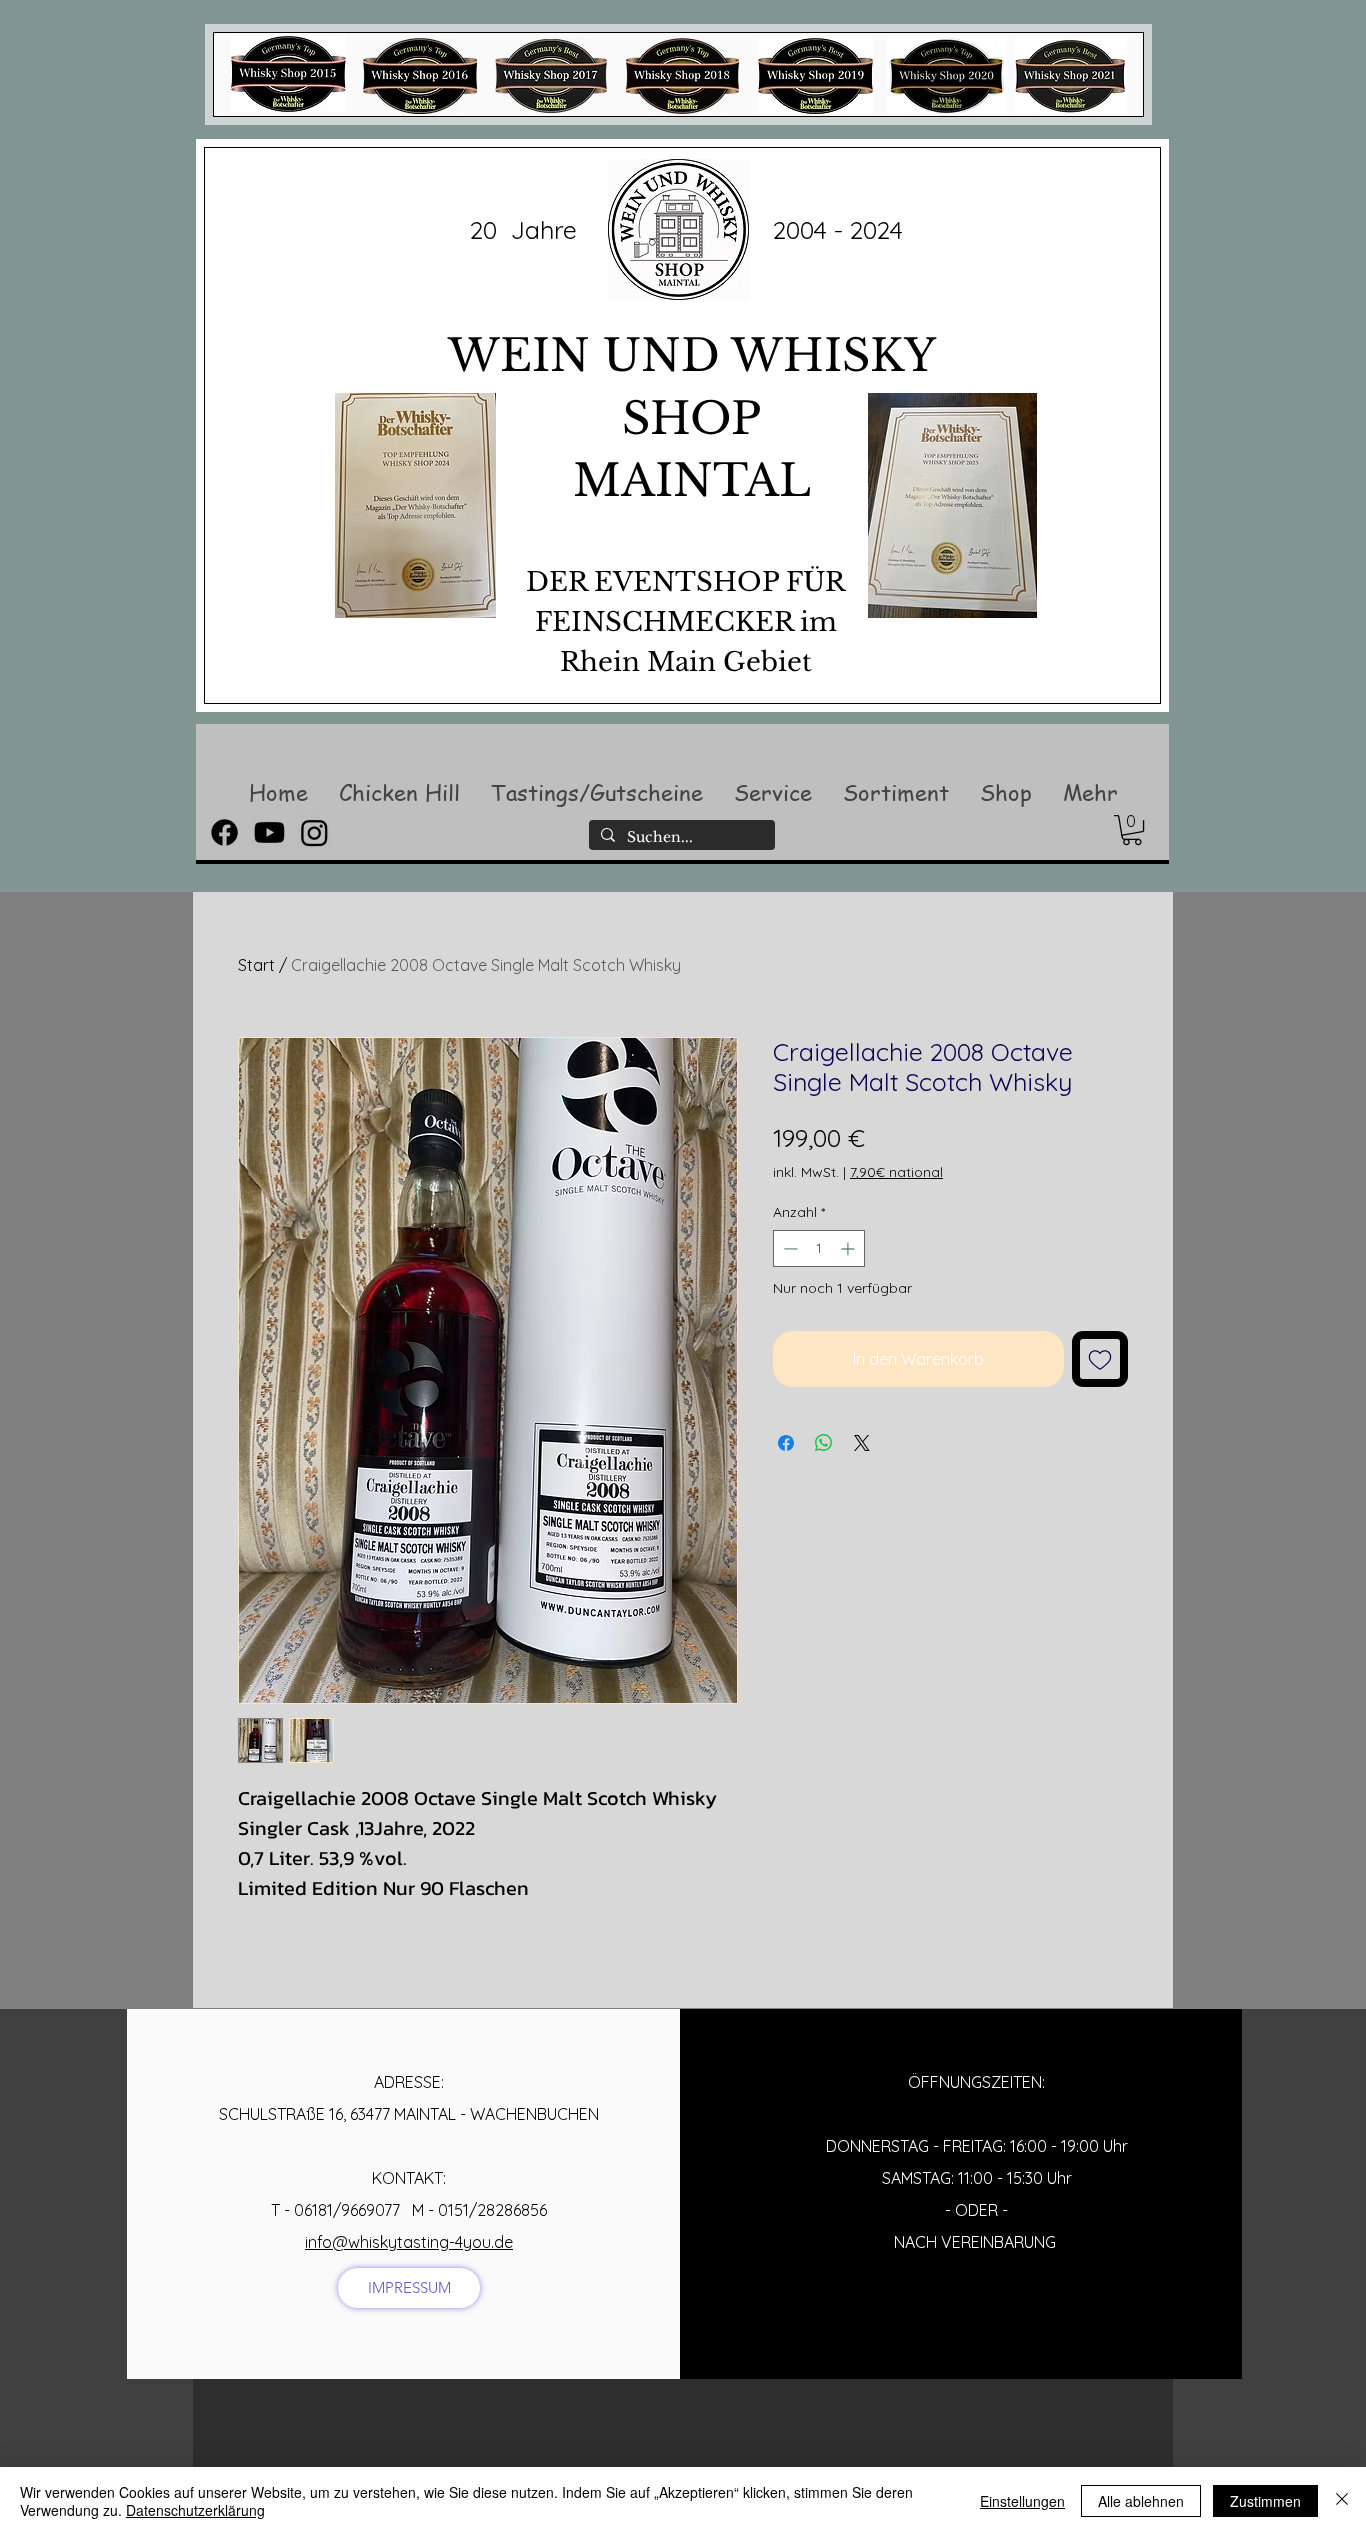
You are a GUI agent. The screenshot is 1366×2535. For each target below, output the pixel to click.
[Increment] (849, 1248)
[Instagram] (314, 832)
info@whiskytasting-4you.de (409, 2242)
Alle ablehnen (1141, 2501)
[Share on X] (862, 1443)
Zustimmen (1265, 2501)
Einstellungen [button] (1022, 2501)
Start (256, 965)
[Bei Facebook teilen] (786, 1443)
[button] (399, 792)
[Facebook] (224, 832)
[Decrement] (788, 1248)
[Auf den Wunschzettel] (1100, 1359)
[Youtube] (269, 832)
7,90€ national (896, 1172)
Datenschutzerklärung (195, 2510)
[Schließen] (1342, 2501)
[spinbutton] (819, 1248)
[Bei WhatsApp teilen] (824, 1443)
